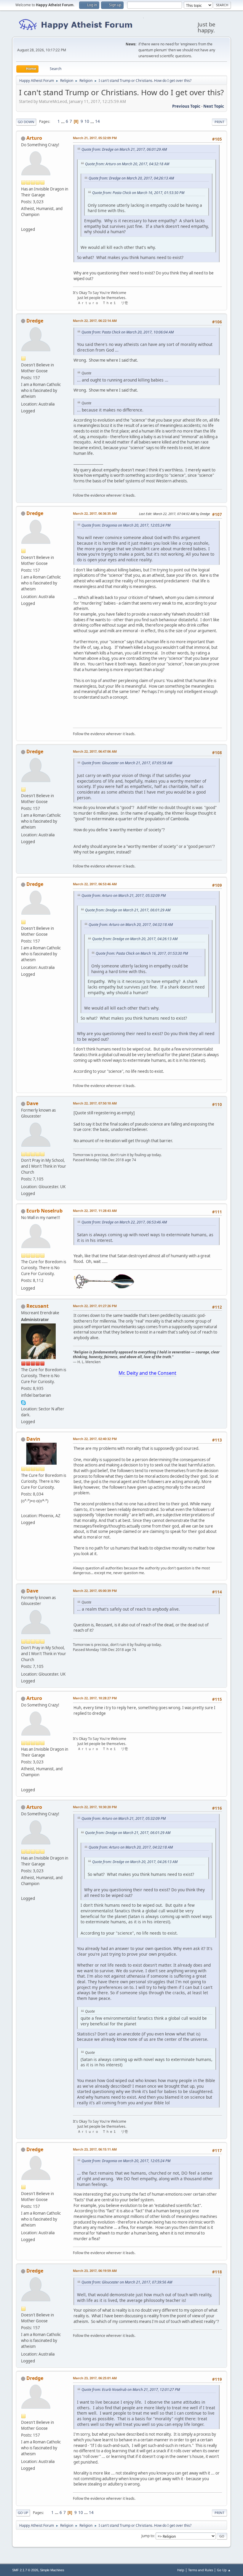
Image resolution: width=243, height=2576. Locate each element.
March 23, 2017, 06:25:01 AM (95, 2378)
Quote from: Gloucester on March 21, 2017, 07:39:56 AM (127, 2282)
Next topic (214, 106)
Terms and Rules (201, 2570)
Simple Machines (52, 2570)
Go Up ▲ (224, 2570)
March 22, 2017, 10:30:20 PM (95, 1807)
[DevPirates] (23, 1509)
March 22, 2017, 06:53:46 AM (95, 884)
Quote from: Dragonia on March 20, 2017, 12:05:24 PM (126, 525)
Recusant (37, 1306)
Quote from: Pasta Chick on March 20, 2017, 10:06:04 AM (128, 332)
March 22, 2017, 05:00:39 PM (95, 1591)
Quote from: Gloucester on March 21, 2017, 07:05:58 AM (127, 763)
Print (219, 122)
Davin (33, 1439)
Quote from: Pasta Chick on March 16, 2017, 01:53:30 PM (138, 193)
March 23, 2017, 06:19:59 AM (95, 2271)
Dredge (35, 321)
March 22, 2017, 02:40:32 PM (95, 1439)
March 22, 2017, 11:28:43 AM (95, 1211)
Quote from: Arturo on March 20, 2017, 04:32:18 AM (127, 164)
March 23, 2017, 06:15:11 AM (95, 2149)
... (63, 121)
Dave (32, 1103)
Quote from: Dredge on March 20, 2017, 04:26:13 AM (131, 178)
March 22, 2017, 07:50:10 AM (95, 1103)
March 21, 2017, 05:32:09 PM (95, 138)
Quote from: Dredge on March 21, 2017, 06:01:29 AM (124, 149)
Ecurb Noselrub (44, 1211)
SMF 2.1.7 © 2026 (25, 2570)
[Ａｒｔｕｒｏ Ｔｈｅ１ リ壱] (23, 222)
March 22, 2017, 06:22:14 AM (95, 321)
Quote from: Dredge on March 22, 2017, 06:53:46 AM (124, 1222)
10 (87, 121)
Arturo (34, 138)
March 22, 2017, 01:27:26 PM (95, 1306)
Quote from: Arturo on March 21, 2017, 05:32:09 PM (124, 896)
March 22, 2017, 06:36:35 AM (95, 513)
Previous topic (186, 106)
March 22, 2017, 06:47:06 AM (95, 751)
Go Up (23, 2513)
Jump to (148, 2536)
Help (181, 2570)
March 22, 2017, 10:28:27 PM (95, 1698)
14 (97, 121)
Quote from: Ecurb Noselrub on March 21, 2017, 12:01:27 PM (131, 2390)
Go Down (26, 122)
